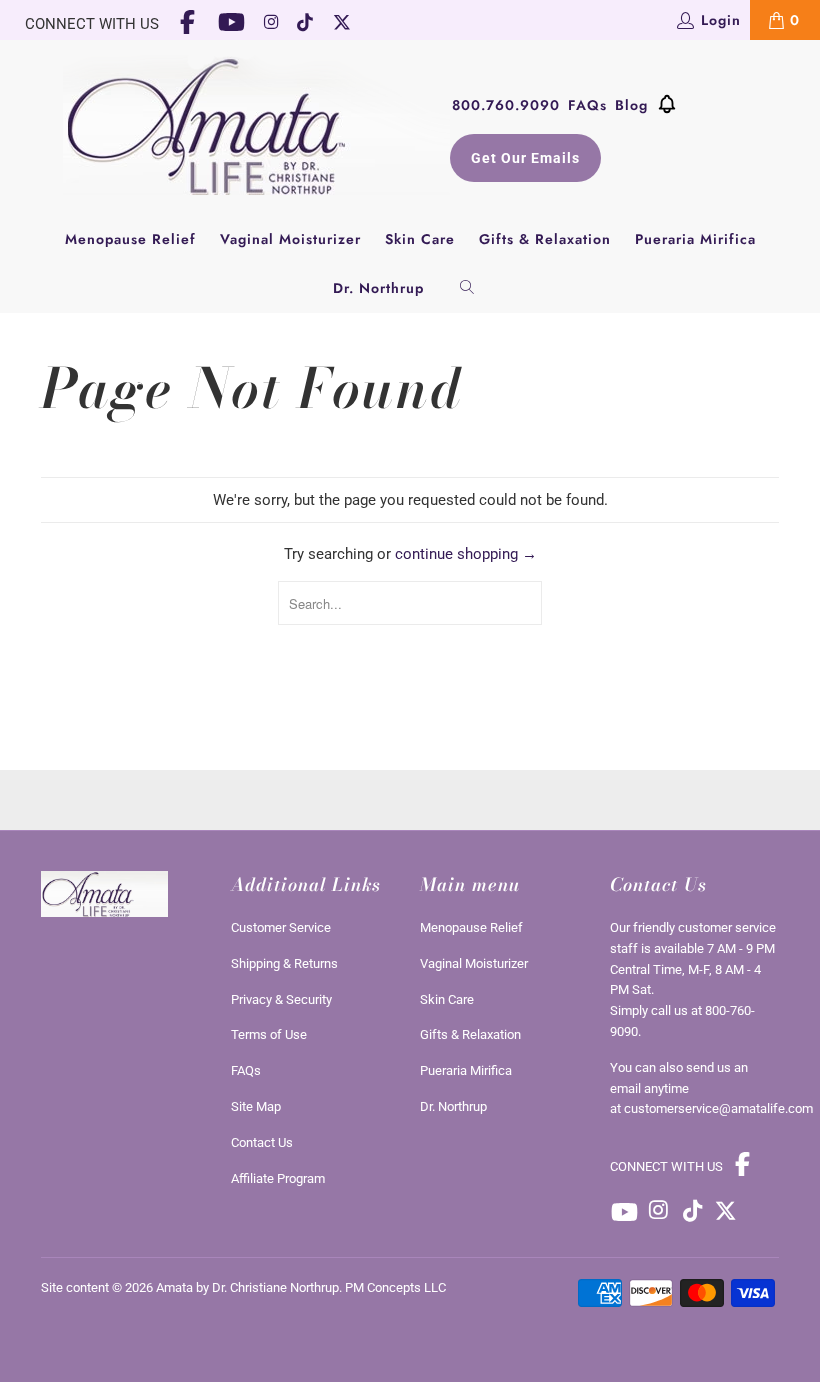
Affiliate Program (278, 1178)
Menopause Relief (130, 239)
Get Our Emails (525, 158)
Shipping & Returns (284, 963)
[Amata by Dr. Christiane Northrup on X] (342, 24)
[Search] (467, 288)
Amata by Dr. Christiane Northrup (247, 1287)
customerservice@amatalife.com (718, 1108)
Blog (631, 105)
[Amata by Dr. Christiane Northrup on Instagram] (271, 24)
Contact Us (262, 1142)
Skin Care (420, 239)
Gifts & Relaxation (545, 239)
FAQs (587, 105)
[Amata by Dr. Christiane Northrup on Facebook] (188, 24)
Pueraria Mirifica (695, 239)
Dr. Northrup (378, 288)
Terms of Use (269, 1034)
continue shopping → (466, 554)
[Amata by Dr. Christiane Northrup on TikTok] (306, 24)
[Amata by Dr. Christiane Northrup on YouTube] (232, 24)
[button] (667, 107)
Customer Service (281, 927)
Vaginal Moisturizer (290, 239)
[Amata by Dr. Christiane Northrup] (256, 127)
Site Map (256, 1106)
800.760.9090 (506, 105)
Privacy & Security (281, 999)
